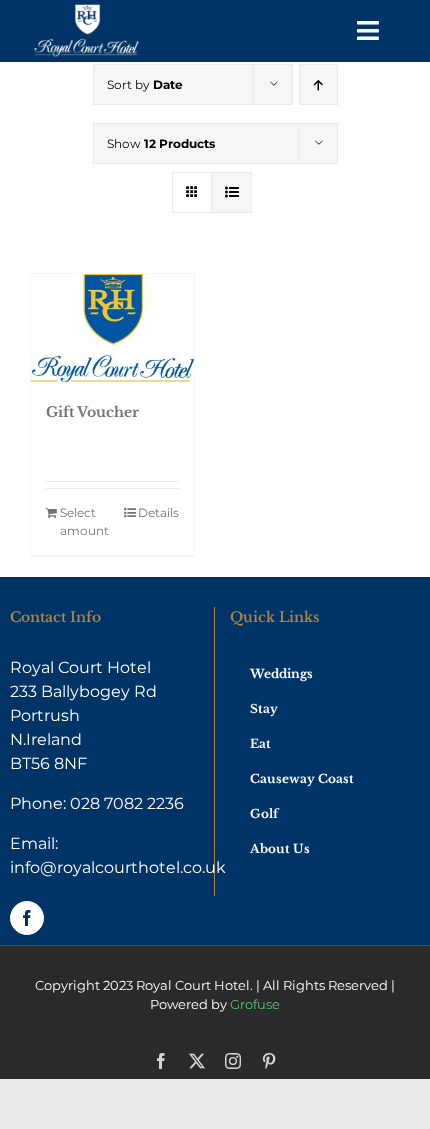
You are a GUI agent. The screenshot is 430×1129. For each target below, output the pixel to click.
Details (158, 512)
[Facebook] (27, 918)
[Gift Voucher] (112, 328)
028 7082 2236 (127, 803)
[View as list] (231, 192)
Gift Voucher (92, 412)
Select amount (84, 521)
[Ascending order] (318, 84)
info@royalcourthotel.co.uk (118, 867)
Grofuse (255, 1004)
